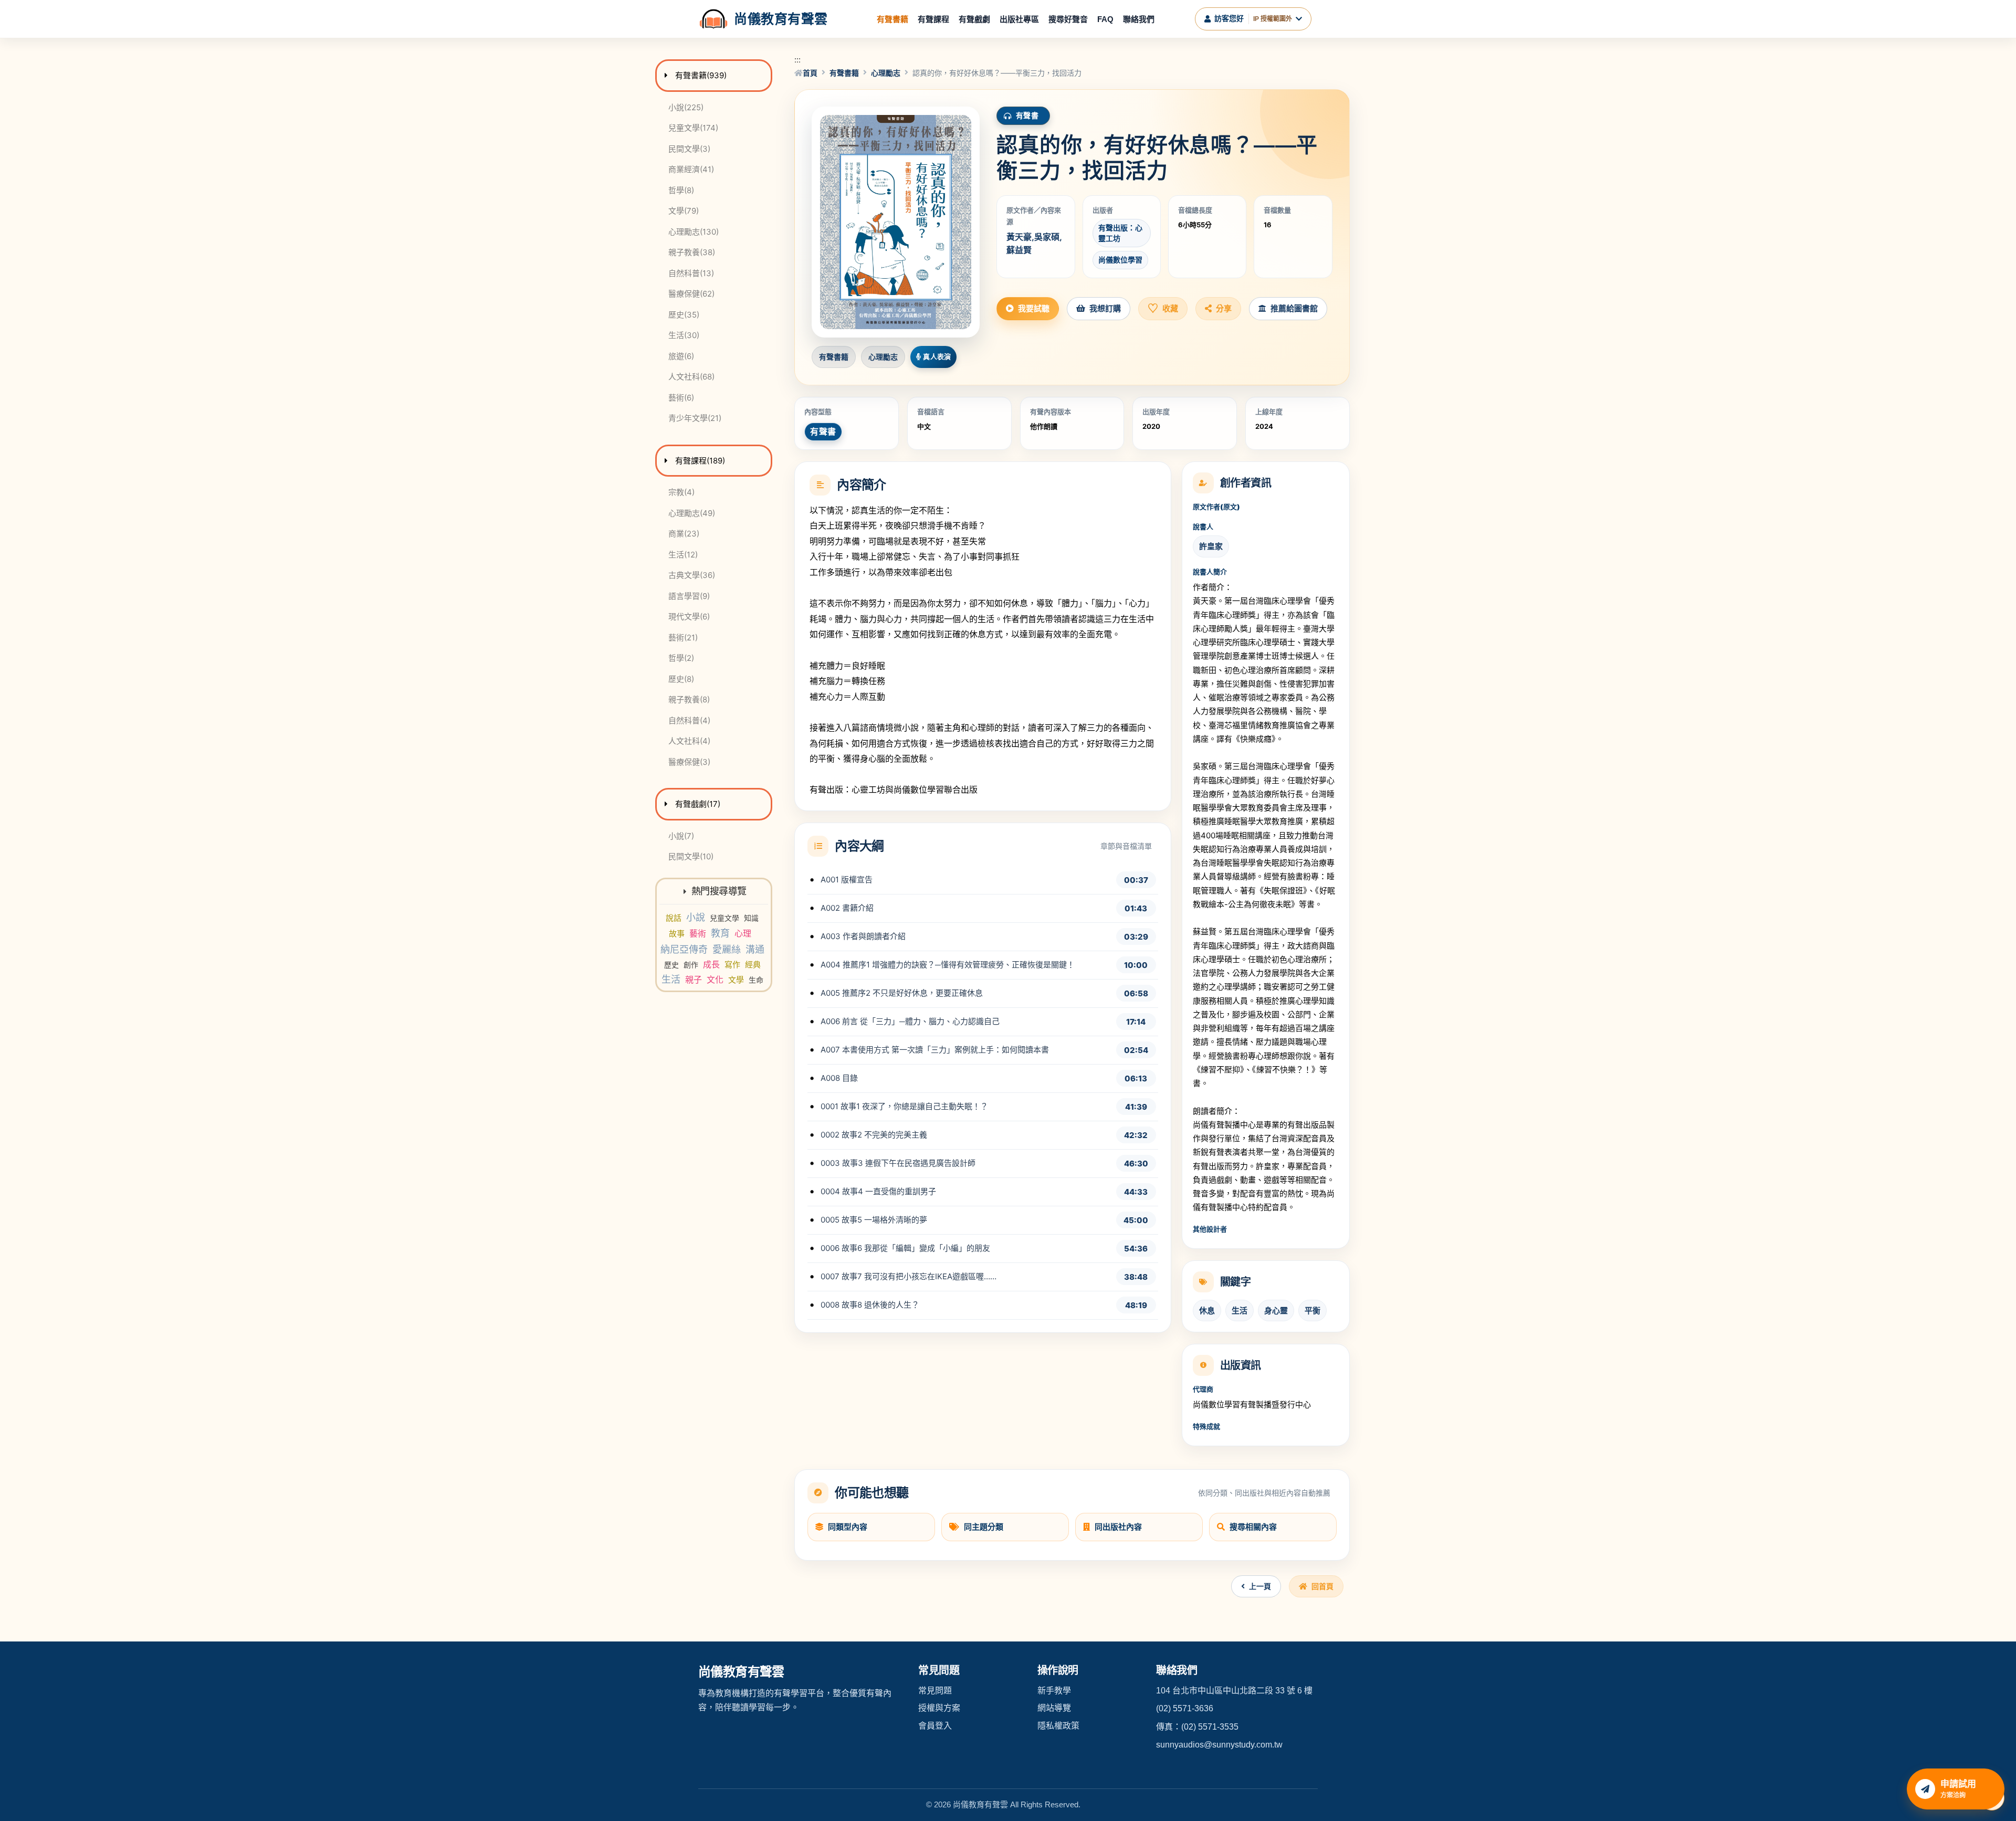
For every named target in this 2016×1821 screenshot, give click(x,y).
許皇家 (1211, 546)
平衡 (1312, 1311)
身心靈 (1276, 1311)
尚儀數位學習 (1120, 260)
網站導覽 (1054, 1708)
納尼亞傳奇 (684, 949)
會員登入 (935, 1726)
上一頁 (1260, 1586)
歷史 (671, 965)
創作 (691, 965)
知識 (751, 918)
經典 (753, 965)
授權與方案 (939, 1708)
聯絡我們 (1139, 19)
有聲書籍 (892, 19)
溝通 (755, 949)
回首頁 (1322, 1586)
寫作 (732, 965)
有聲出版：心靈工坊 (1120, 233)
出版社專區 (1019, 19)
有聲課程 (933, 19)
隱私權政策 (1058, 1726)
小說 (696, 917)
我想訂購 (1105, 308)
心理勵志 (886, 73)
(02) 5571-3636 (1185, 1708)
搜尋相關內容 (1253, 1527)
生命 (756, 980)
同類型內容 (848, 1527)
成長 (711, 964)
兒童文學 (724, 918)
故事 (677, 934)
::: (797, 60)
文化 (715, 980)
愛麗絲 (727, 949)
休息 (1207, 1311)
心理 (743, 933)
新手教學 (1054, 1691)
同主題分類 (984, 1527)
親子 (694, 980)
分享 (1224, 308)
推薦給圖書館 (1294, 308)
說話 (674, 918)
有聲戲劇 (974, 19)
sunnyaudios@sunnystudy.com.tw (1219, 1745)
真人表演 (937, 356)
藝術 (698, 933)
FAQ (1105, 19)
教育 (720, 933)
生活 (671, 979)
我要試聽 (1034, 308)
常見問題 (935, 1691)
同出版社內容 (1118, 1527)
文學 (736, 980)
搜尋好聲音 (1068, 19)
